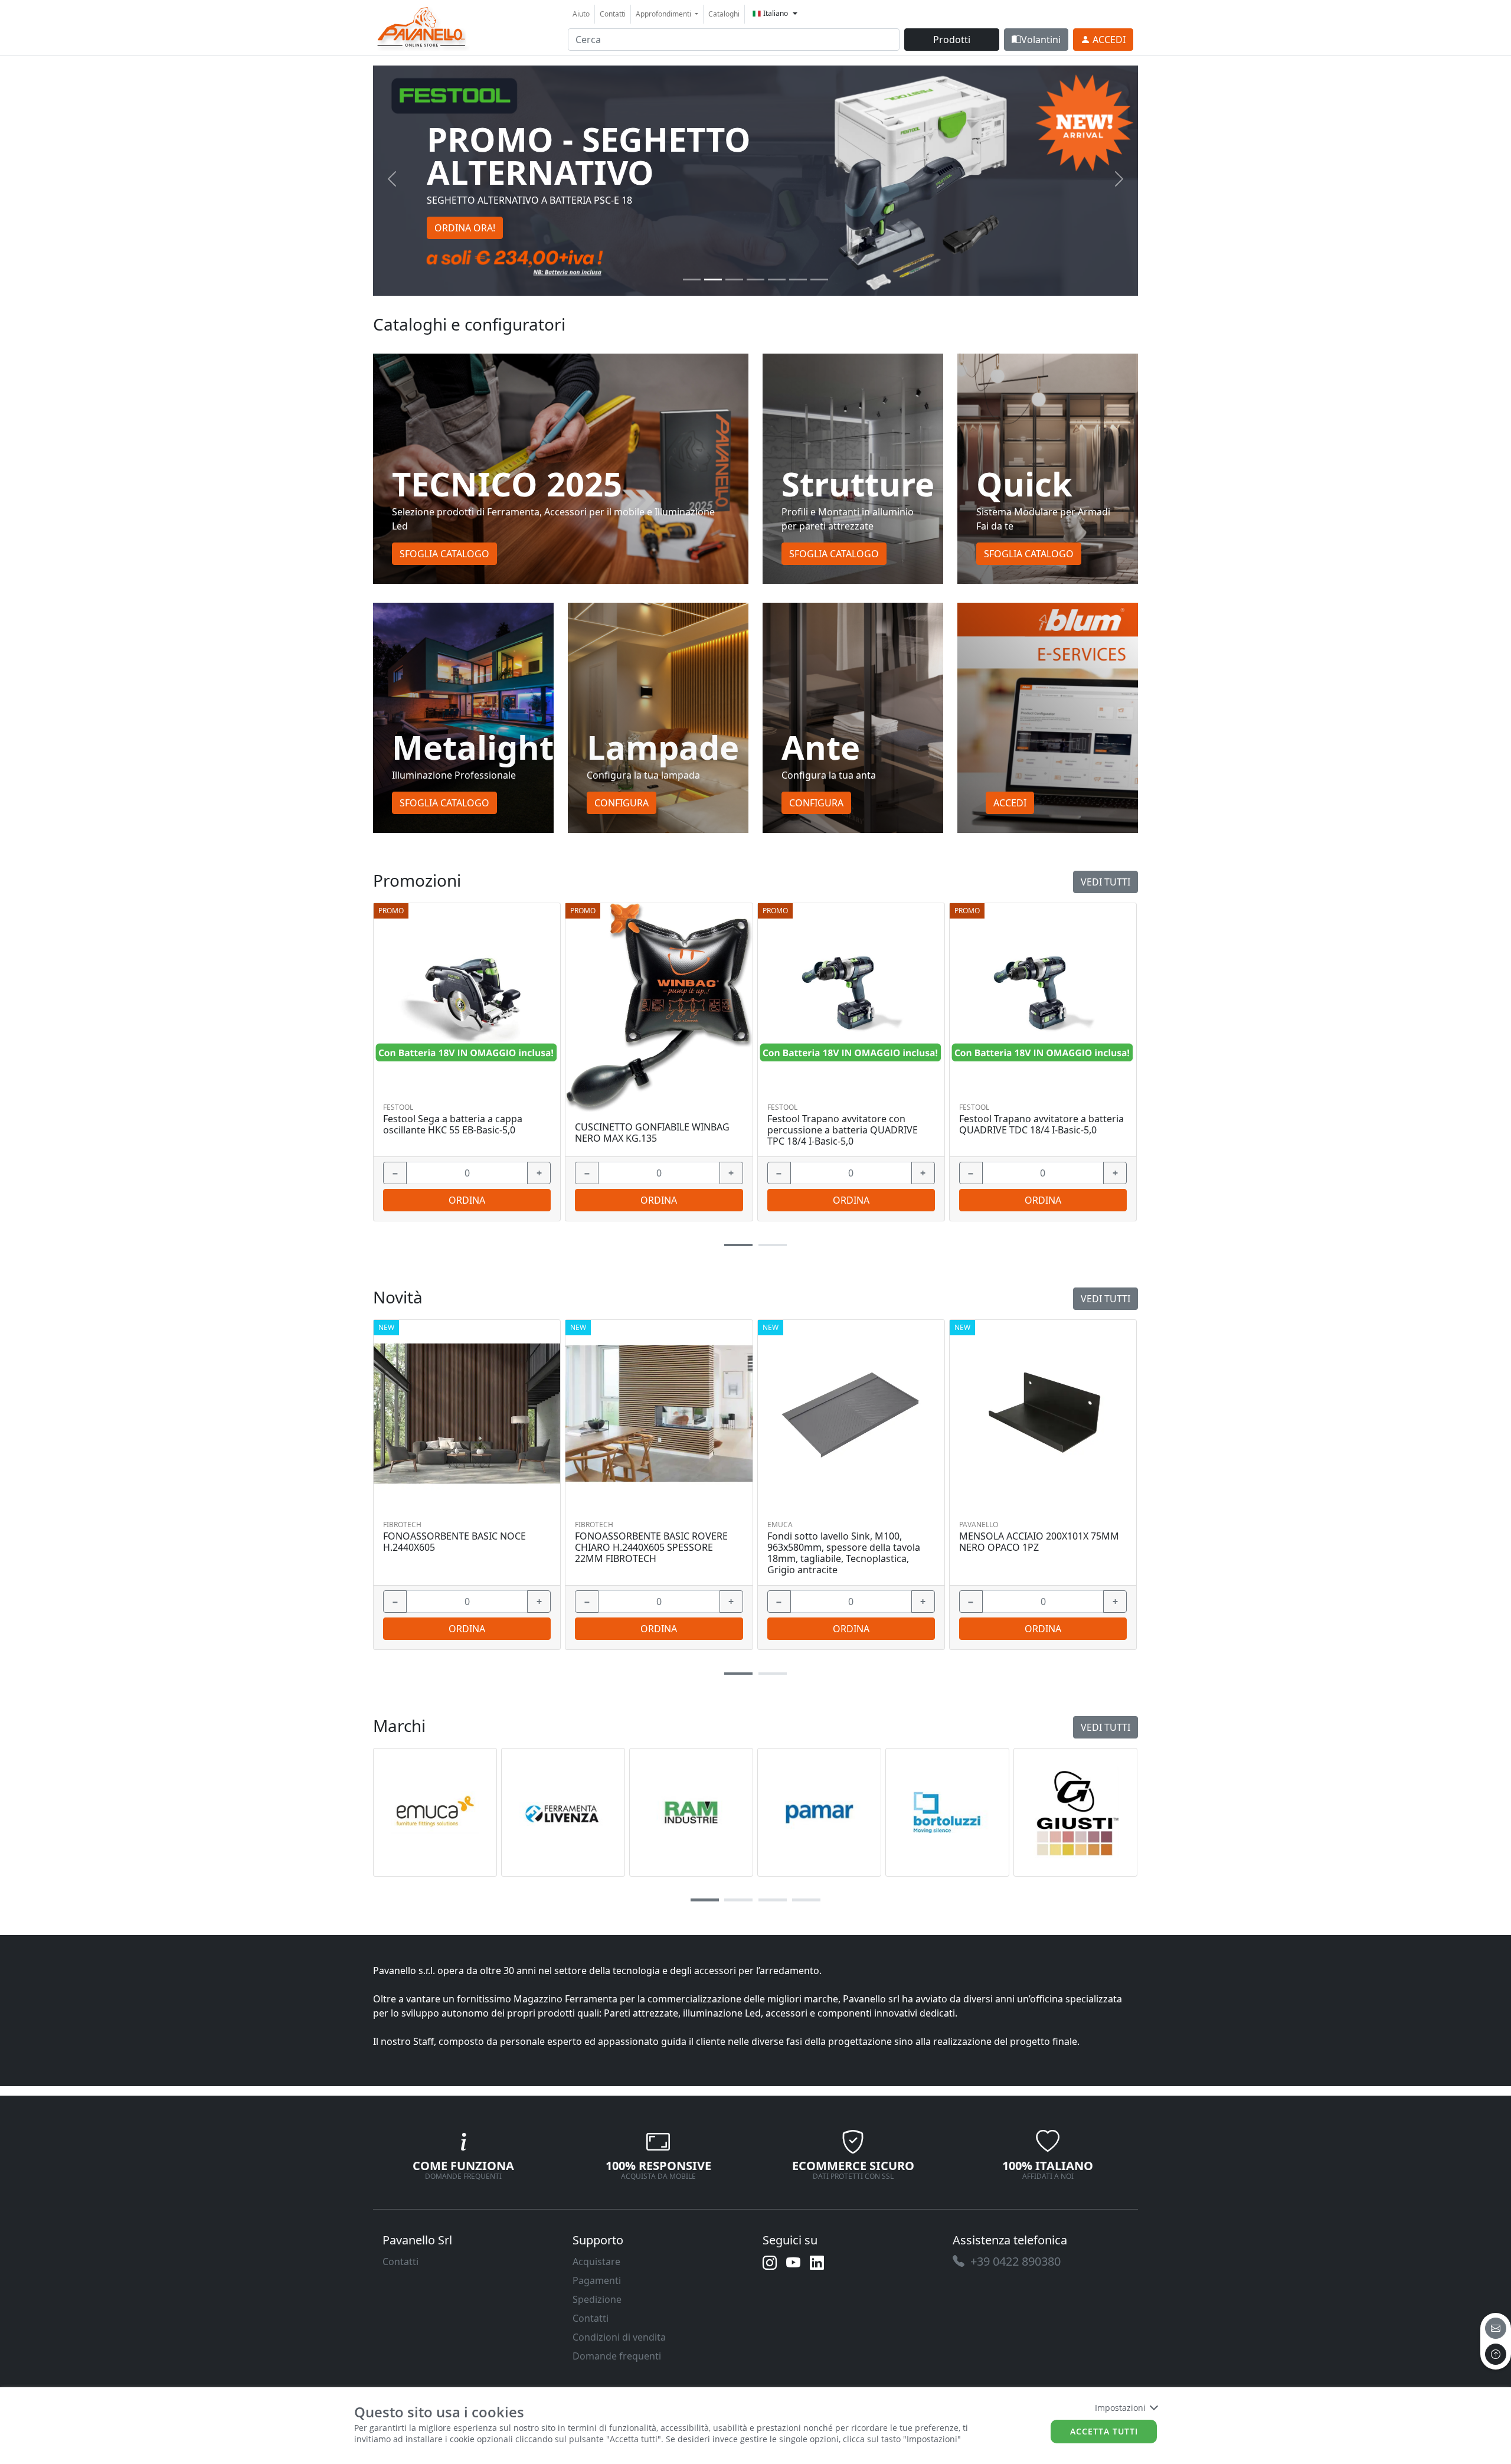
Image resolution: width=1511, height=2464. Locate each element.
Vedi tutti (1106, 882)
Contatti (613, 14)
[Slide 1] (713, 280)
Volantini (1041, 40)
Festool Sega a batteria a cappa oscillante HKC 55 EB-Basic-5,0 (453, 1125)
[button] (738, 1245)
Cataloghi (724, 14)
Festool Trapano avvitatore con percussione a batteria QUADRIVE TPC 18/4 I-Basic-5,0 (843, 1130)
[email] (1496, 2328)
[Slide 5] (798, 280)
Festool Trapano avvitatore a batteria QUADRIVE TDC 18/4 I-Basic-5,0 (1041, 1125)
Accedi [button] (1010, 803)
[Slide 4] (777, 280)
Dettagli (463, 996)
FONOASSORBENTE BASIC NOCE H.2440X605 (454, 1542)
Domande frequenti (617, 2356)
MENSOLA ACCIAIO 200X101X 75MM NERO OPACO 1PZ (1039, 1542)
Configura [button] (622, 803)
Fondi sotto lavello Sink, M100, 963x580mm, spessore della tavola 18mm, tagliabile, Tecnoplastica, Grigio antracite (844, 1553)
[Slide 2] (734, 280)
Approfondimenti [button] (664, 14)
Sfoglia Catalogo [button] (444, 554)
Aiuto (581, 14)
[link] (422, 26)
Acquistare (596, 2262)
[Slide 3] (755, 280)
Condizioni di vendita (619, 2337)
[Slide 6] (819, 280)
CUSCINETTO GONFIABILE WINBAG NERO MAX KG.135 (652, 1133)
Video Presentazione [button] (480, 211)
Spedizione (597, 2299)
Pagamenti (597, 2280)
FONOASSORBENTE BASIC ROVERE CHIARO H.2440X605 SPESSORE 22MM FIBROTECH (651, 1548)
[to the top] (1496, 2354)
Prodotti (952, 40)
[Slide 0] (692, 280)
